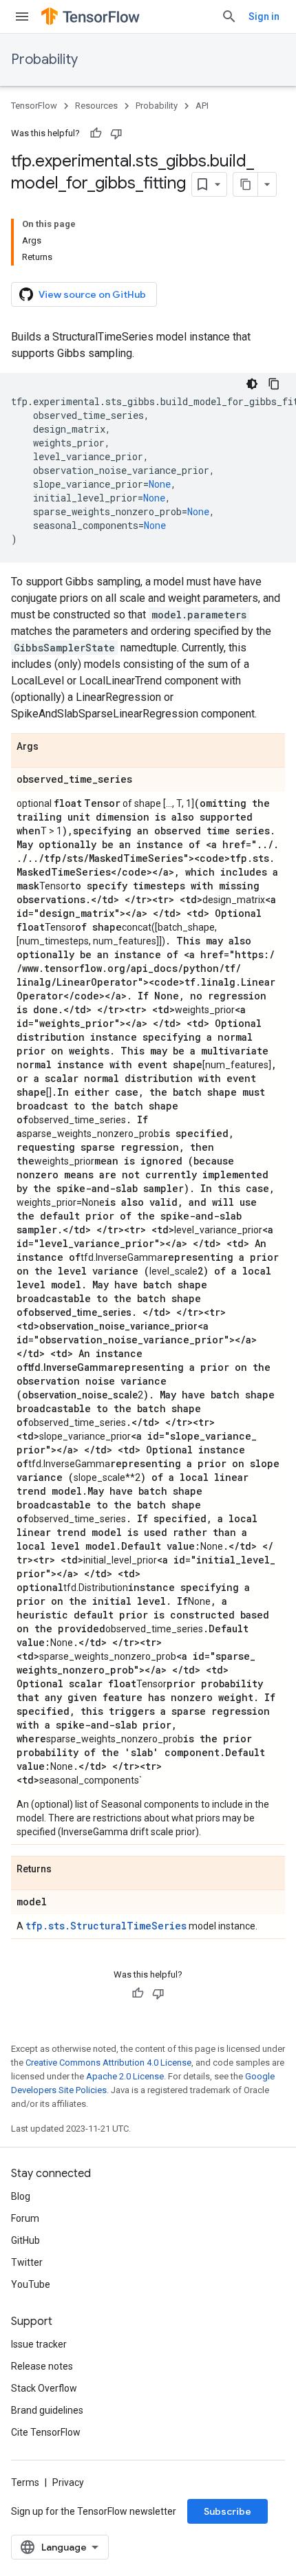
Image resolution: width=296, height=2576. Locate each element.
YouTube (31, 2284)
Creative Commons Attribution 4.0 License (108, 2063)
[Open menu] (22, 17)
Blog (21, 2196)
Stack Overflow (44, 2388)
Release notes (42, 2366)
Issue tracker (39, 2344)
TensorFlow (34, 106)
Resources (96, 106)
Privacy (68, 2482)
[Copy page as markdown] (246, 184)
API (202, 106)
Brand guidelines (47, 2410)
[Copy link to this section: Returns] (65, 1870)
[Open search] (229, 17)
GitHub (25, 2240)
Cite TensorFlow (46, 2432)
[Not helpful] (116, 133)
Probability (44, 59)
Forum (25, 2218)
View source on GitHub (92, 294)
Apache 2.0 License (125, 2076)
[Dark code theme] (252, 384)
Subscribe (228, 2511)
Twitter (27, 2262)
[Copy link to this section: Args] (52, 747)
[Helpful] (96, 133)
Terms (25, 2482)
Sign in (264, 17)
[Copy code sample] (274, 384)
